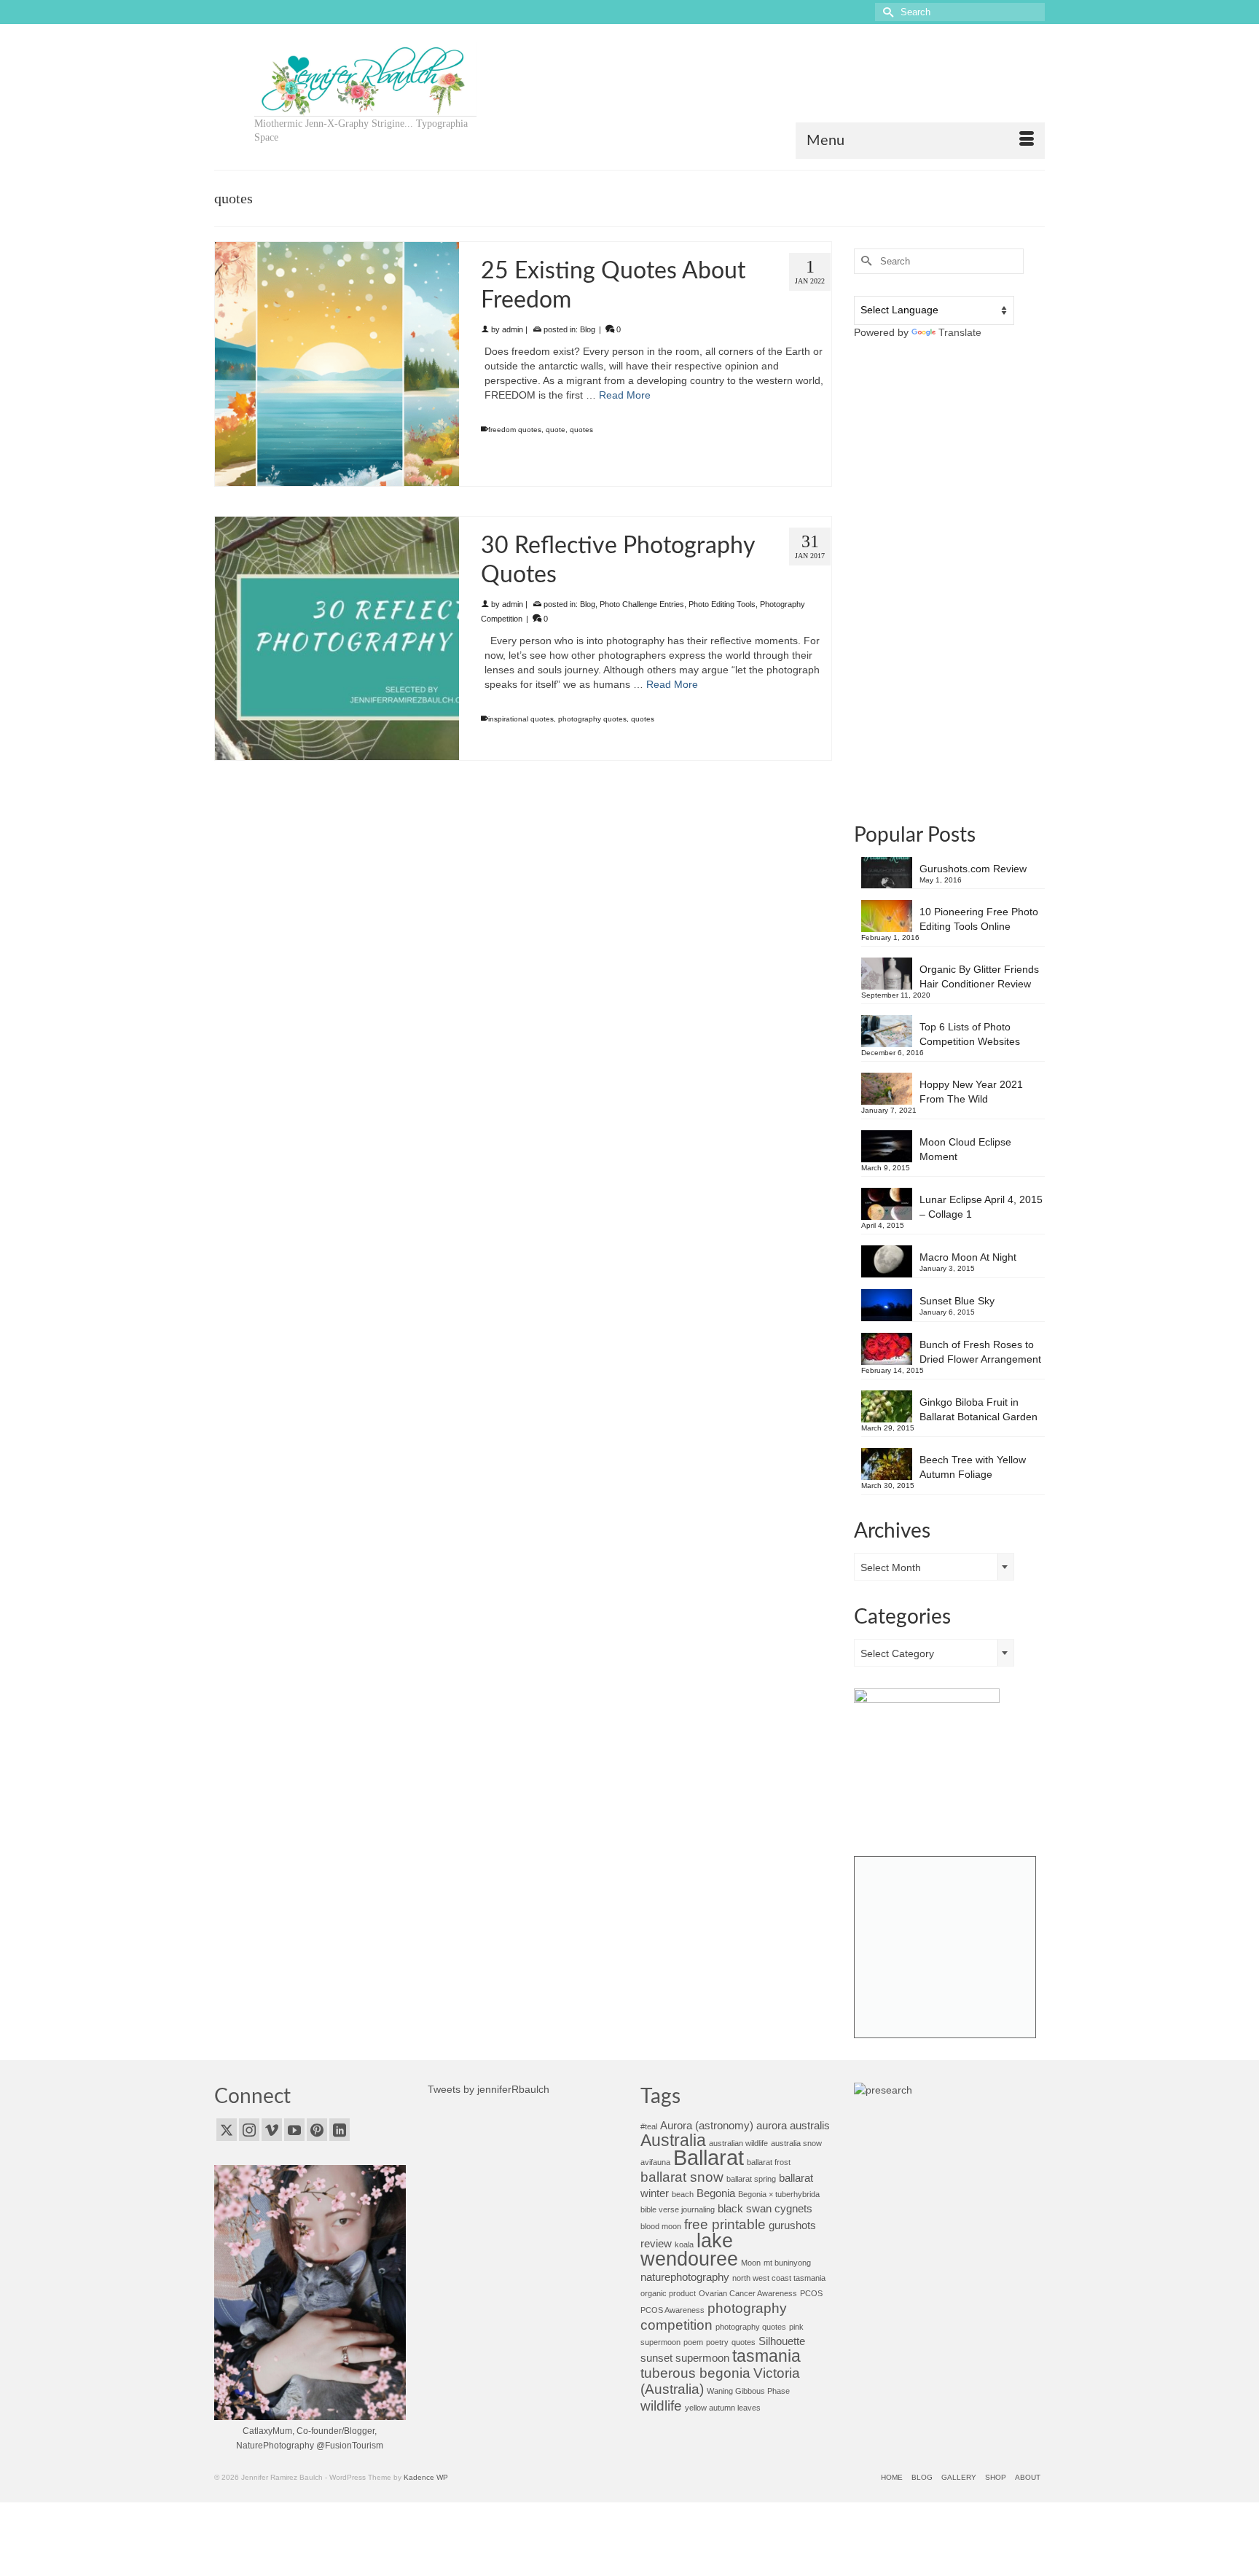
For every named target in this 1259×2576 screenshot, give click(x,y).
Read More (625, 395)
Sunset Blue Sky (957, 1301)
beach (683, 2194)
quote (556, 430)
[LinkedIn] (340, 2130)
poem (693, 2342)
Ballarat (709, 2157)
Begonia (716, 2193)
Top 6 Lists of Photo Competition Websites (970, 1034)
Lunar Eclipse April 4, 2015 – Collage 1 (981, 1207)
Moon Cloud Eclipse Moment (965, 1149)
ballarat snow (682, 2177)
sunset (656, 2358)
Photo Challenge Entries (642, 604)
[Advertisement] (950, 580)
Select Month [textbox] (891, 1567)
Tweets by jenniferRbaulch (489, 2089)
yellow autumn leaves (723, 2408)
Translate (960, 332)
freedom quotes (515, 430)
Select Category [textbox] (897, 1653)
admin (513, 329)
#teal (649, 2126)
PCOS (811, 2293)
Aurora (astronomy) (707, 2125)
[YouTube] (294, 2130)
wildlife (661, 2405)
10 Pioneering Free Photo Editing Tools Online (979, 919)
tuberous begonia (695, 2373)
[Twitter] (227, 2130)
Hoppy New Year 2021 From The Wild (971, 1092)
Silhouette (782, 2341)
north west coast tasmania (779, 2278)
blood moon (661, 2226)
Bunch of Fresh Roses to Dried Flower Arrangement (980, 1352)
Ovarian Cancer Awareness (748, 2293)
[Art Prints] (945, 1947)
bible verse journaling (678, 2209)
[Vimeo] (272, 2130)
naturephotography (685, 2277)
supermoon (702, 2358)
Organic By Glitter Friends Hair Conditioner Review (979, 976)
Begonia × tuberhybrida (779, 2194)
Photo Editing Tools (722, 604)
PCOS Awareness (672, 2310)
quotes (581, 430)
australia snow (796, 2143)
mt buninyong (787, 2263)
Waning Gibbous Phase (748, 2391)
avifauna (655, 2162)
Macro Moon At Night (968, 1257)
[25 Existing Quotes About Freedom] (337, 364)
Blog (588, 329)
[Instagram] (249, 2130)
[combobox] (934, 1567)
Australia (673, 2141)
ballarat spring (751, 2179)
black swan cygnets (765, 2208)
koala (684, 2244)
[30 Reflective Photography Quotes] (337, 639)
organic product (668, 2293)
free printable (725, 2224)
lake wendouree (689, 2250)
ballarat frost (769, 2162)
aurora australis (793, 2125)
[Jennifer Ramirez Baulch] (365, 79)
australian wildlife (738, 2143)
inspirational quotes (521, 719)
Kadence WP (426, 2477)
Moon (751, 2263)
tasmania (766, 2356)
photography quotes (592, 719)
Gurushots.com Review (973, 869)
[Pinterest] (317, 2130)
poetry (717, 2342)
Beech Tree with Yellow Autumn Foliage (973, 1467)
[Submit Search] (886, 12)
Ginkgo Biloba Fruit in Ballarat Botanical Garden (978, 1409)
